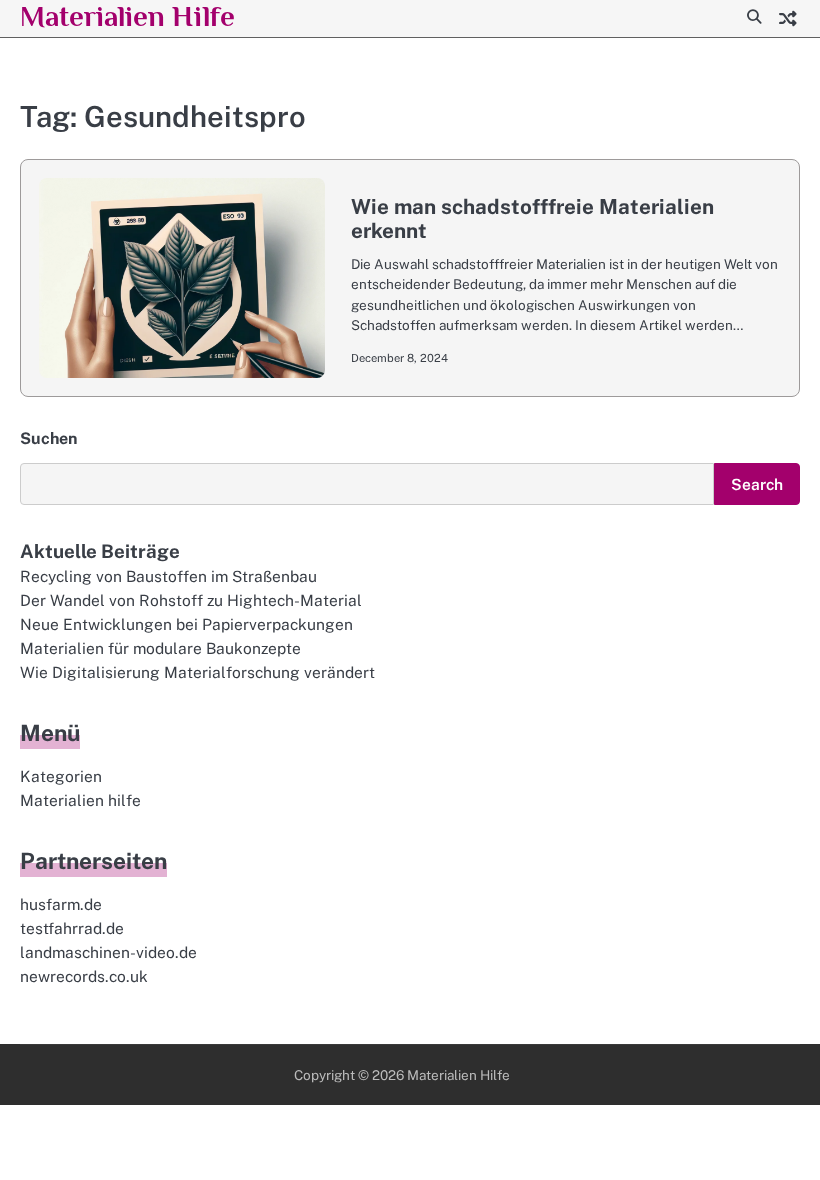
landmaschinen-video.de (108, 952)
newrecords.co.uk (84, 976)
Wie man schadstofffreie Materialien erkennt (532, 219)
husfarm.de (61, 904)
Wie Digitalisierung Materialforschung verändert (197, 672)
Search (757, 484)
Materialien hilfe (80, 800)
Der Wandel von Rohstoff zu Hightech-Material (191, 600)
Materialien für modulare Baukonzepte (160, 648)
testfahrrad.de (72, 928)
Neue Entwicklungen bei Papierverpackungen (186, 624)
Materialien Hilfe (127, 16)
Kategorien (61, 776)
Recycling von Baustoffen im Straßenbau (168, 576)
